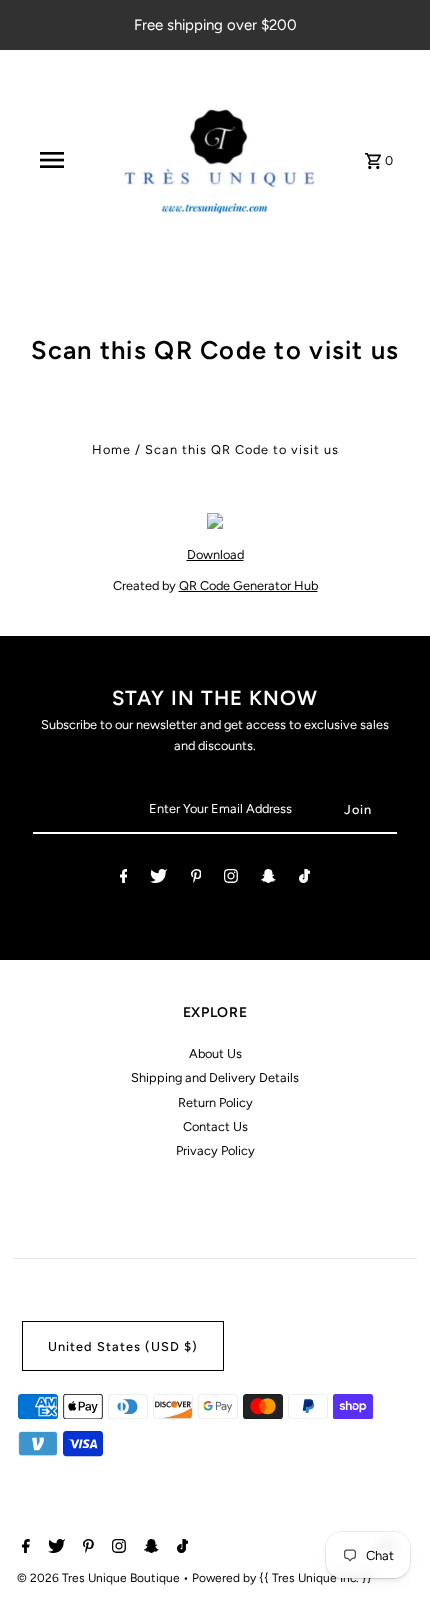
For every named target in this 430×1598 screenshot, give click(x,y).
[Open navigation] (52, 160)
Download (215, 554)
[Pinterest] (196, 879)
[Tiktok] (304, 879)
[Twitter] (158, 879)
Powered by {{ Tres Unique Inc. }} (282, 1578)
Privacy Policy (215, 1150)
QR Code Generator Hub (248, 585)
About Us (215, 1053)
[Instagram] (231, 879)
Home (111, 449)
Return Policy (215, 1102)
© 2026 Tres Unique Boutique (100, 1578)
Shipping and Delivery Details (215, 1077)
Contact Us (215, 1126)
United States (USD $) (123, 1346)
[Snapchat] (268, 879)
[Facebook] (124, 879)
